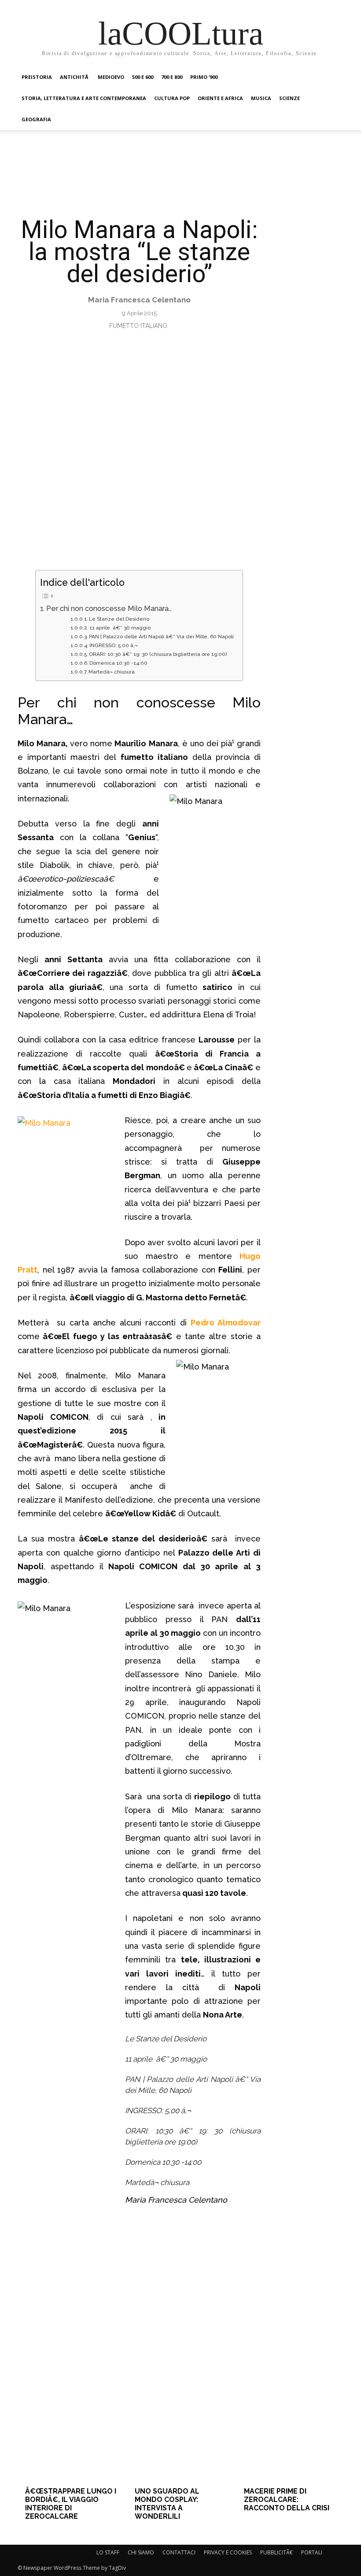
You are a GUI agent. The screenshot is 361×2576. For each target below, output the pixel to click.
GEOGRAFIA (36, 119)
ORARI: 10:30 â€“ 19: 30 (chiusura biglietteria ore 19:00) (158, 654)
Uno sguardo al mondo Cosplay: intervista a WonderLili (167, 2504)
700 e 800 (172, 77)
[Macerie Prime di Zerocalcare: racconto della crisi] (290, 2403)
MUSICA (261, 98)
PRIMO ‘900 (204, 77)
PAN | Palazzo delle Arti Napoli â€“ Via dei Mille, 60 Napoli (161, 637)
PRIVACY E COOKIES (228, 2552)
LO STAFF (108, 2552)
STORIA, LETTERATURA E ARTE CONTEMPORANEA (84, 98)
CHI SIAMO (141, 2552)
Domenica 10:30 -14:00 (118, 663)
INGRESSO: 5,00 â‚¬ (114, 645)
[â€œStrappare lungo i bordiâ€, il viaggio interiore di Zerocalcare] (71, 2403)
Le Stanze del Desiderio (119, 619)
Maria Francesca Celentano (139, 300)
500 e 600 (143, 77)
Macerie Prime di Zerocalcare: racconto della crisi (287, 2500)
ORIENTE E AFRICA (220, 98)
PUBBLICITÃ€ (276, 2552)
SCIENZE (289, 98)
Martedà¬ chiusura (112, 672)
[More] (313, 2283)
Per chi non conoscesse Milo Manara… (109, 609)
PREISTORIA (37, 77)
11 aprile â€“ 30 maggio (120, 628)
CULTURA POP (172, 98)
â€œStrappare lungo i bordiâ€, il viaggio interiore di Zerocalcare (71, 2504)
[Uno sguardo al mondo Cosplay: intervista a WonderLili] (180, 2403)
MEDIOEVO (111, 77)
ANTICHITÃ (75, 77)
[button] (333, 77)
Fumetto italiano (138, 326)
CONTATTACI (179, 2552)
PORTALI (312, 2552)
